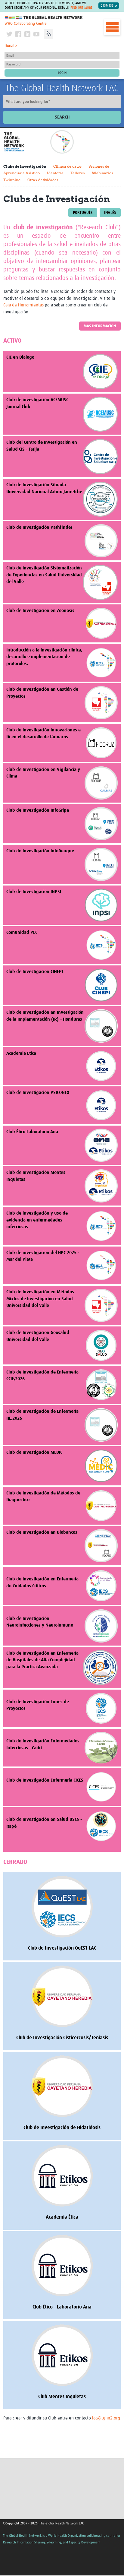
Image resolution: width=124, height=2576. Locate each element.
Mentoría (55, 173)
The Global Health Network (44, 18)
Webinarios (102, 173)
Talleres (78, 173)
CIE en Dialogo (20, 357)
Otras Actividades (43, 180)
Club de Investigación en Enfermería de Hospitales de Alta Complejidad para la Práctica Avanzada (42, 1660)
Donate (11, 46)
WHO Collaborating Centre (26, 24)
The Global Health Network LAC (62, 88)
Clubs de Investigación (25, 166)
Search (62, 117)
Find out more (81, 8)
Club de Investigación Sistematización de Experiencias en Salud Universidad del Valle (44, 575)
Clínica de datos (67, 166)
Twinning (12, 180)
